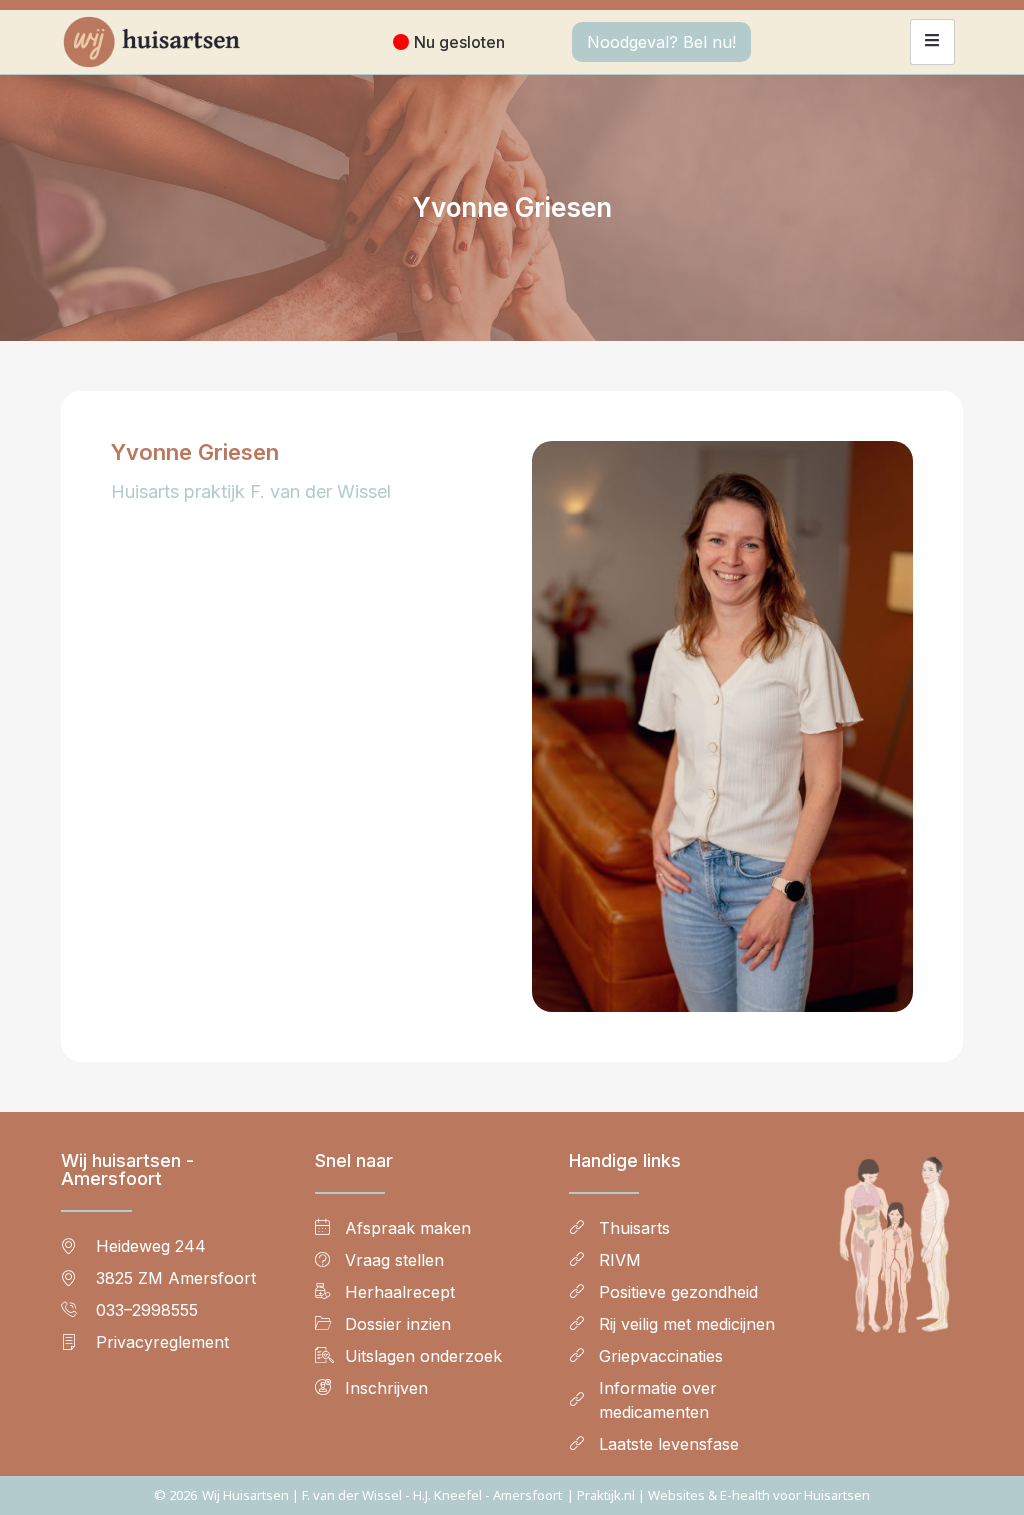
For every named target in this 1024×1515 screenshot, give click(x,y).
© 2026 (175, 1495)
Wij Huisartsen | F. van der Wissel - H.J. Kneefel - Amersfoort (382, 1495)
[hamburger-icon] (932, 42)
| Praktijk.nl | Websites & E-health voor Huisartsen (718, 1495)
